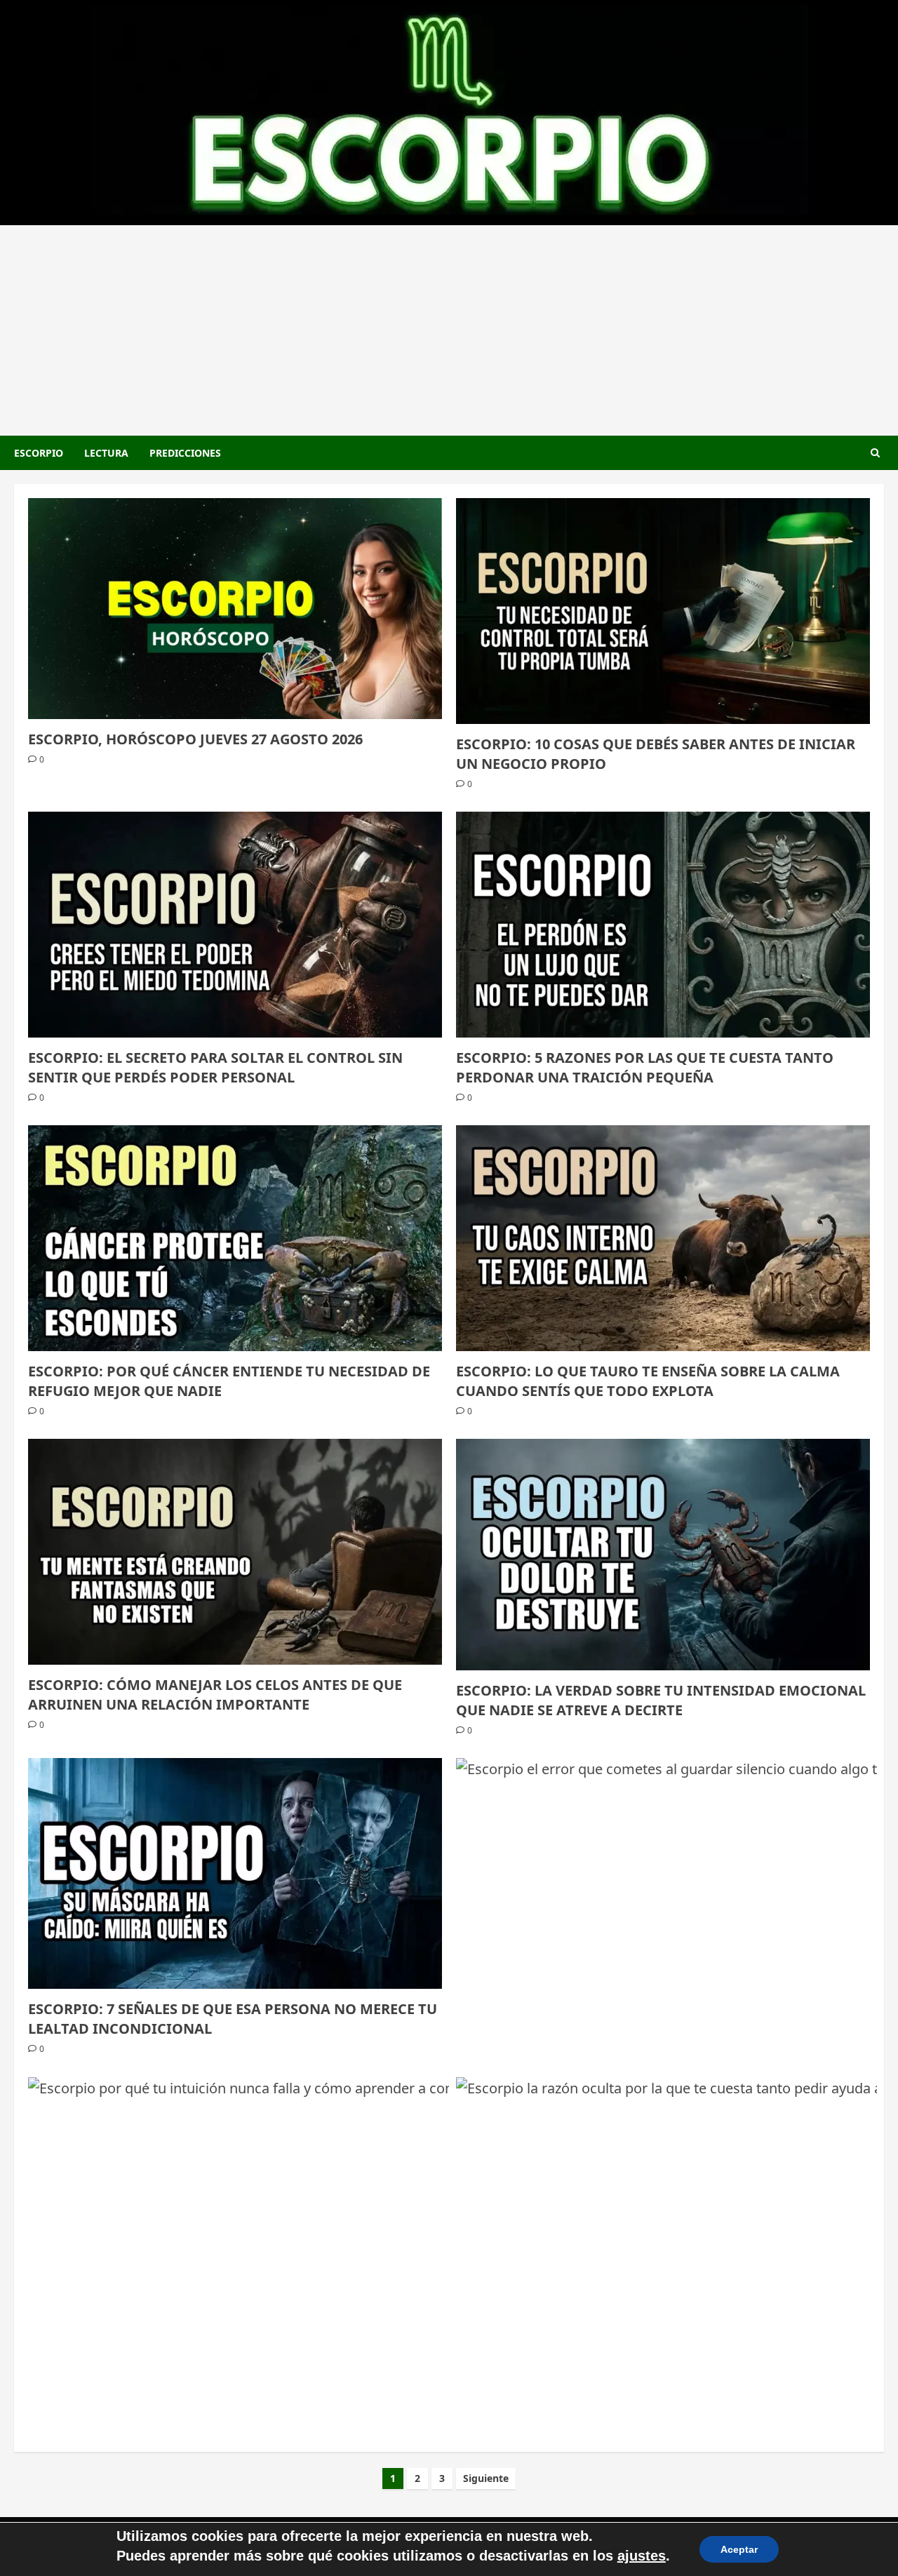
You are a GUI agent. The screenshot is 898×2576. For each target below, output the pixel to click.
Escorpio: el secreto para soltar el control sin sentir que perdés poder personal (215, 1067)
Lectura (106, 453)
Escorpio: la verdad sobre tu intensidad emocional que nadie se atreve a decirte (661, 1700)
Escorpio (39, 453)
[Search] (875, 453)
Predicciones (185, 453)
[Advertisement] (449, 330)
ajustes (642, 2556)
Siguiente (486, 2478)
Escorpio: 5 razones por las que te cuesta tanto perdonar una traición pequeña (645, 1067)
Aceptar (739, 2549)
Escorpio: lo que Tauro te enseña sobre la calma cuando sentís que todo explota (648, 1381)
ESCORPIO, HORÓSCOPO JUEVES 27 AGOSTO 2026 (195, 739)
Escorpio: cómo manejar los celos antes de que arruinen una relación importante (215, 1695)
